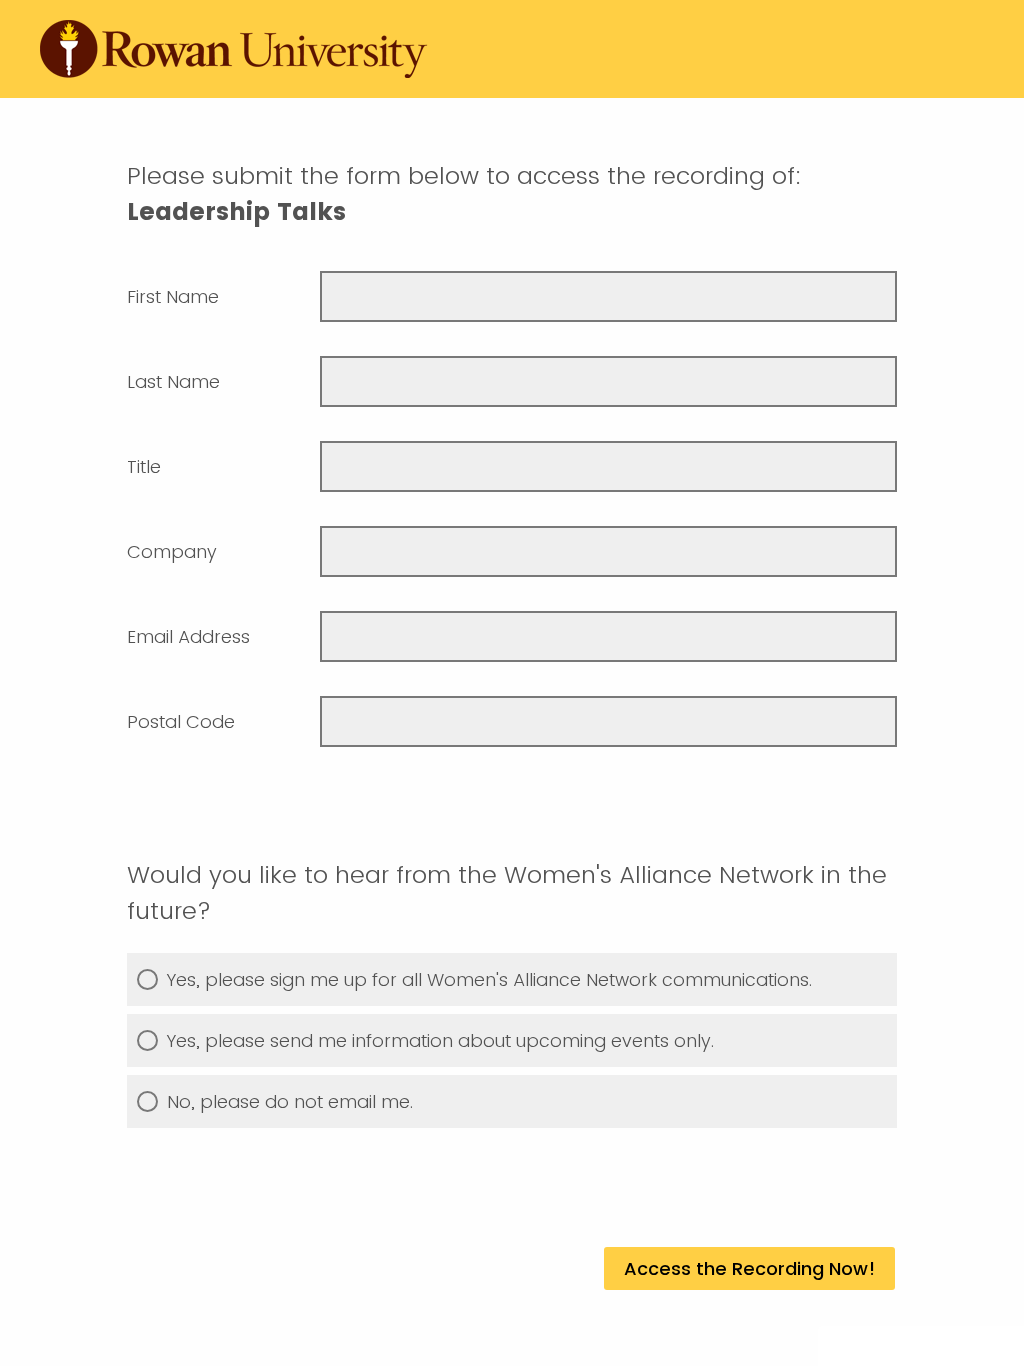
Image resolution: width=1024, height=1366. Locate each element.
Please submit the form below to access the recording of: (468, 193)
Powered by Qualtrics (913, 1348)
